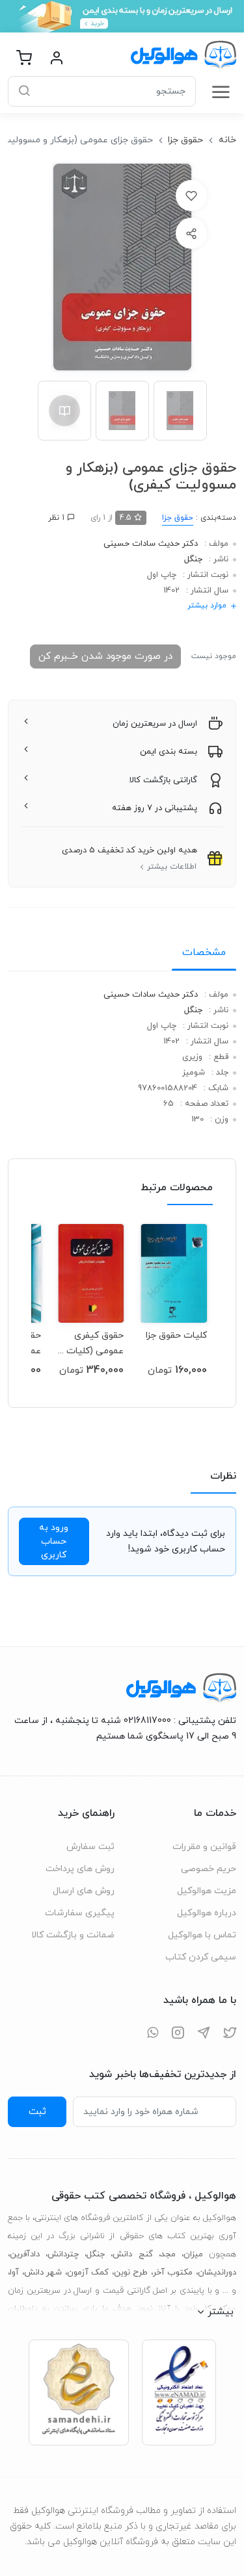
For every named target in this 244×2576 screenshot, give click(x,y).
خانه (227, 140)
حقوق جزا (185, 140)
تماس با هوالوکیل (202, 1935)
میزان (193, 2254)
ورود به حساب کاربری (54, 1541)
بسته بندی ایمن (169, 752)
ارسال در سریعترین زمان (155, 724)
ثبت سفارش (90, 1847)
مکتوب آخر (173, 2273)
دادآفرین (25, 2254)
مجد (168, 2254)
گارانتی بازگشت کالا (163, 780)
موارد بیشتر (207, 606)
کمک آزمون (88, 2273)
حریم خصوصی (209, 1869)
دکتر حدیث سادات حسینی (151, 544)
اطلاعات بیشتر (172, 867)
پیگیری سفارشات (80, 1913)
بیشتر (221, 2312)
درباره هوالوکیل (207, 1913)
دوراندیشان (217, 2273)
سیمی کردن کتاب (201, 1957)
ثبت (37, 2111)
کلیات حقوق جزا (176, 1335)
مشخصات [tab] (204, 952)
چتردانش (63, 2254)
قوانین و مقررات (204, 1847)
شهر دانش (43, 2273)
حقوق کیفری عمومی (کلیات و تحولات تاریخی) (91, 1343)
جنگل (193, 559)
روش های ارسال (84, 1891)
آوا (14, 2273)
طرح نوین (131, 2273)
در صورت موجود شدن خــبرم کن (105, 656)
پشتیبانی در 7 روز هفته (155, 808)
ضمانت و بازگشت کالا (73, 1935)
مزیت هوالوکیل (207, 1891)
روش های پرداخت (80, 1869)
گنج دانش (132, 2254)
